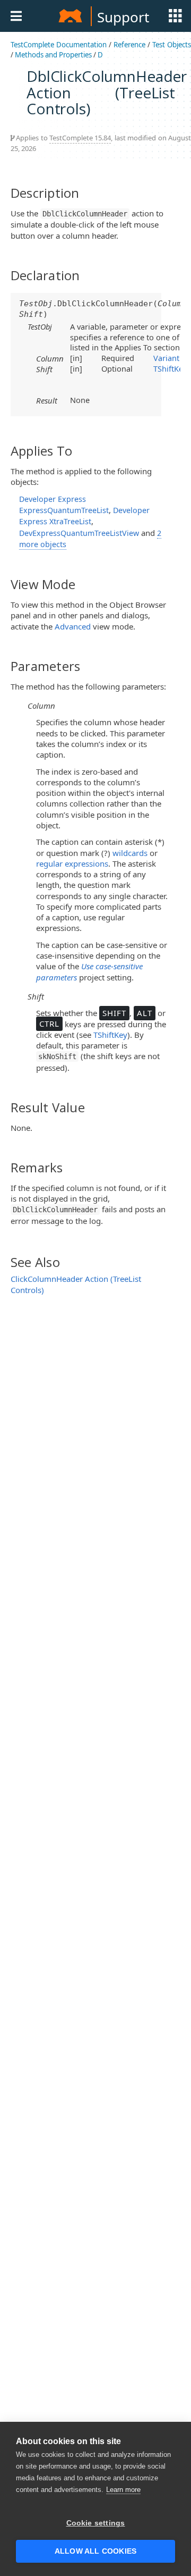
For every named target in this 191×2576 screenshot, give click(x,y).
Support (123, 17)
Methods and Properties (53, 55)
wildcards (130, 853)
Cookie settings (96, 2523)
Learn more (123, 2490)
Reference (129, 45)
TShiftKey (170, 368)
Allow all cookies (95, 2551)
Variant (166, 358)
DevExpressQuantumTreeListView (79, 533)
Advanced (73, 626)
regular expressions (72, 863)
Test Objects (172, 45)
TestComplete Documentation (59, 45)
